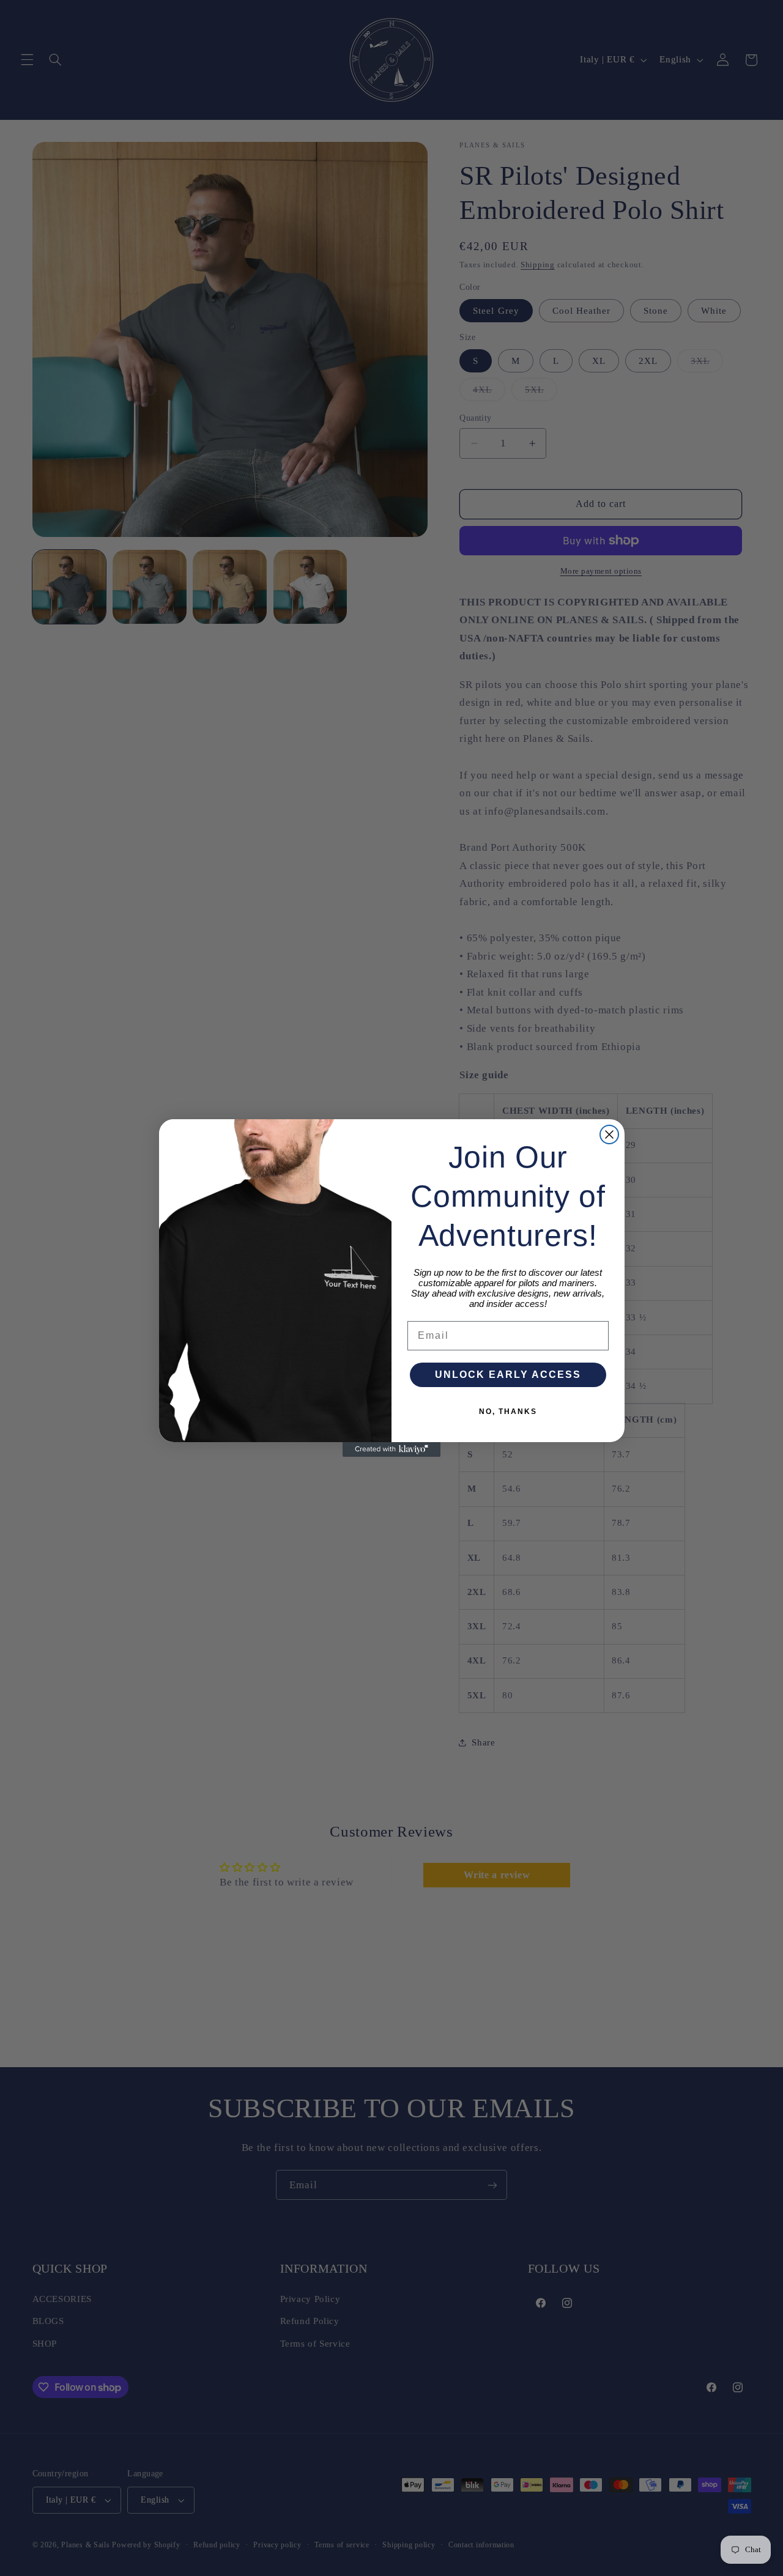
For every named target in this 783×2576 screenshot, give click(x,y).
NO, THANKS (508, 1412)
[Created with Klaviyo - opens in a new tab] (391, 1449)
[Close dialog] (609, 1134)
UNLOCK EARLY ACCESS (508, 1375)
